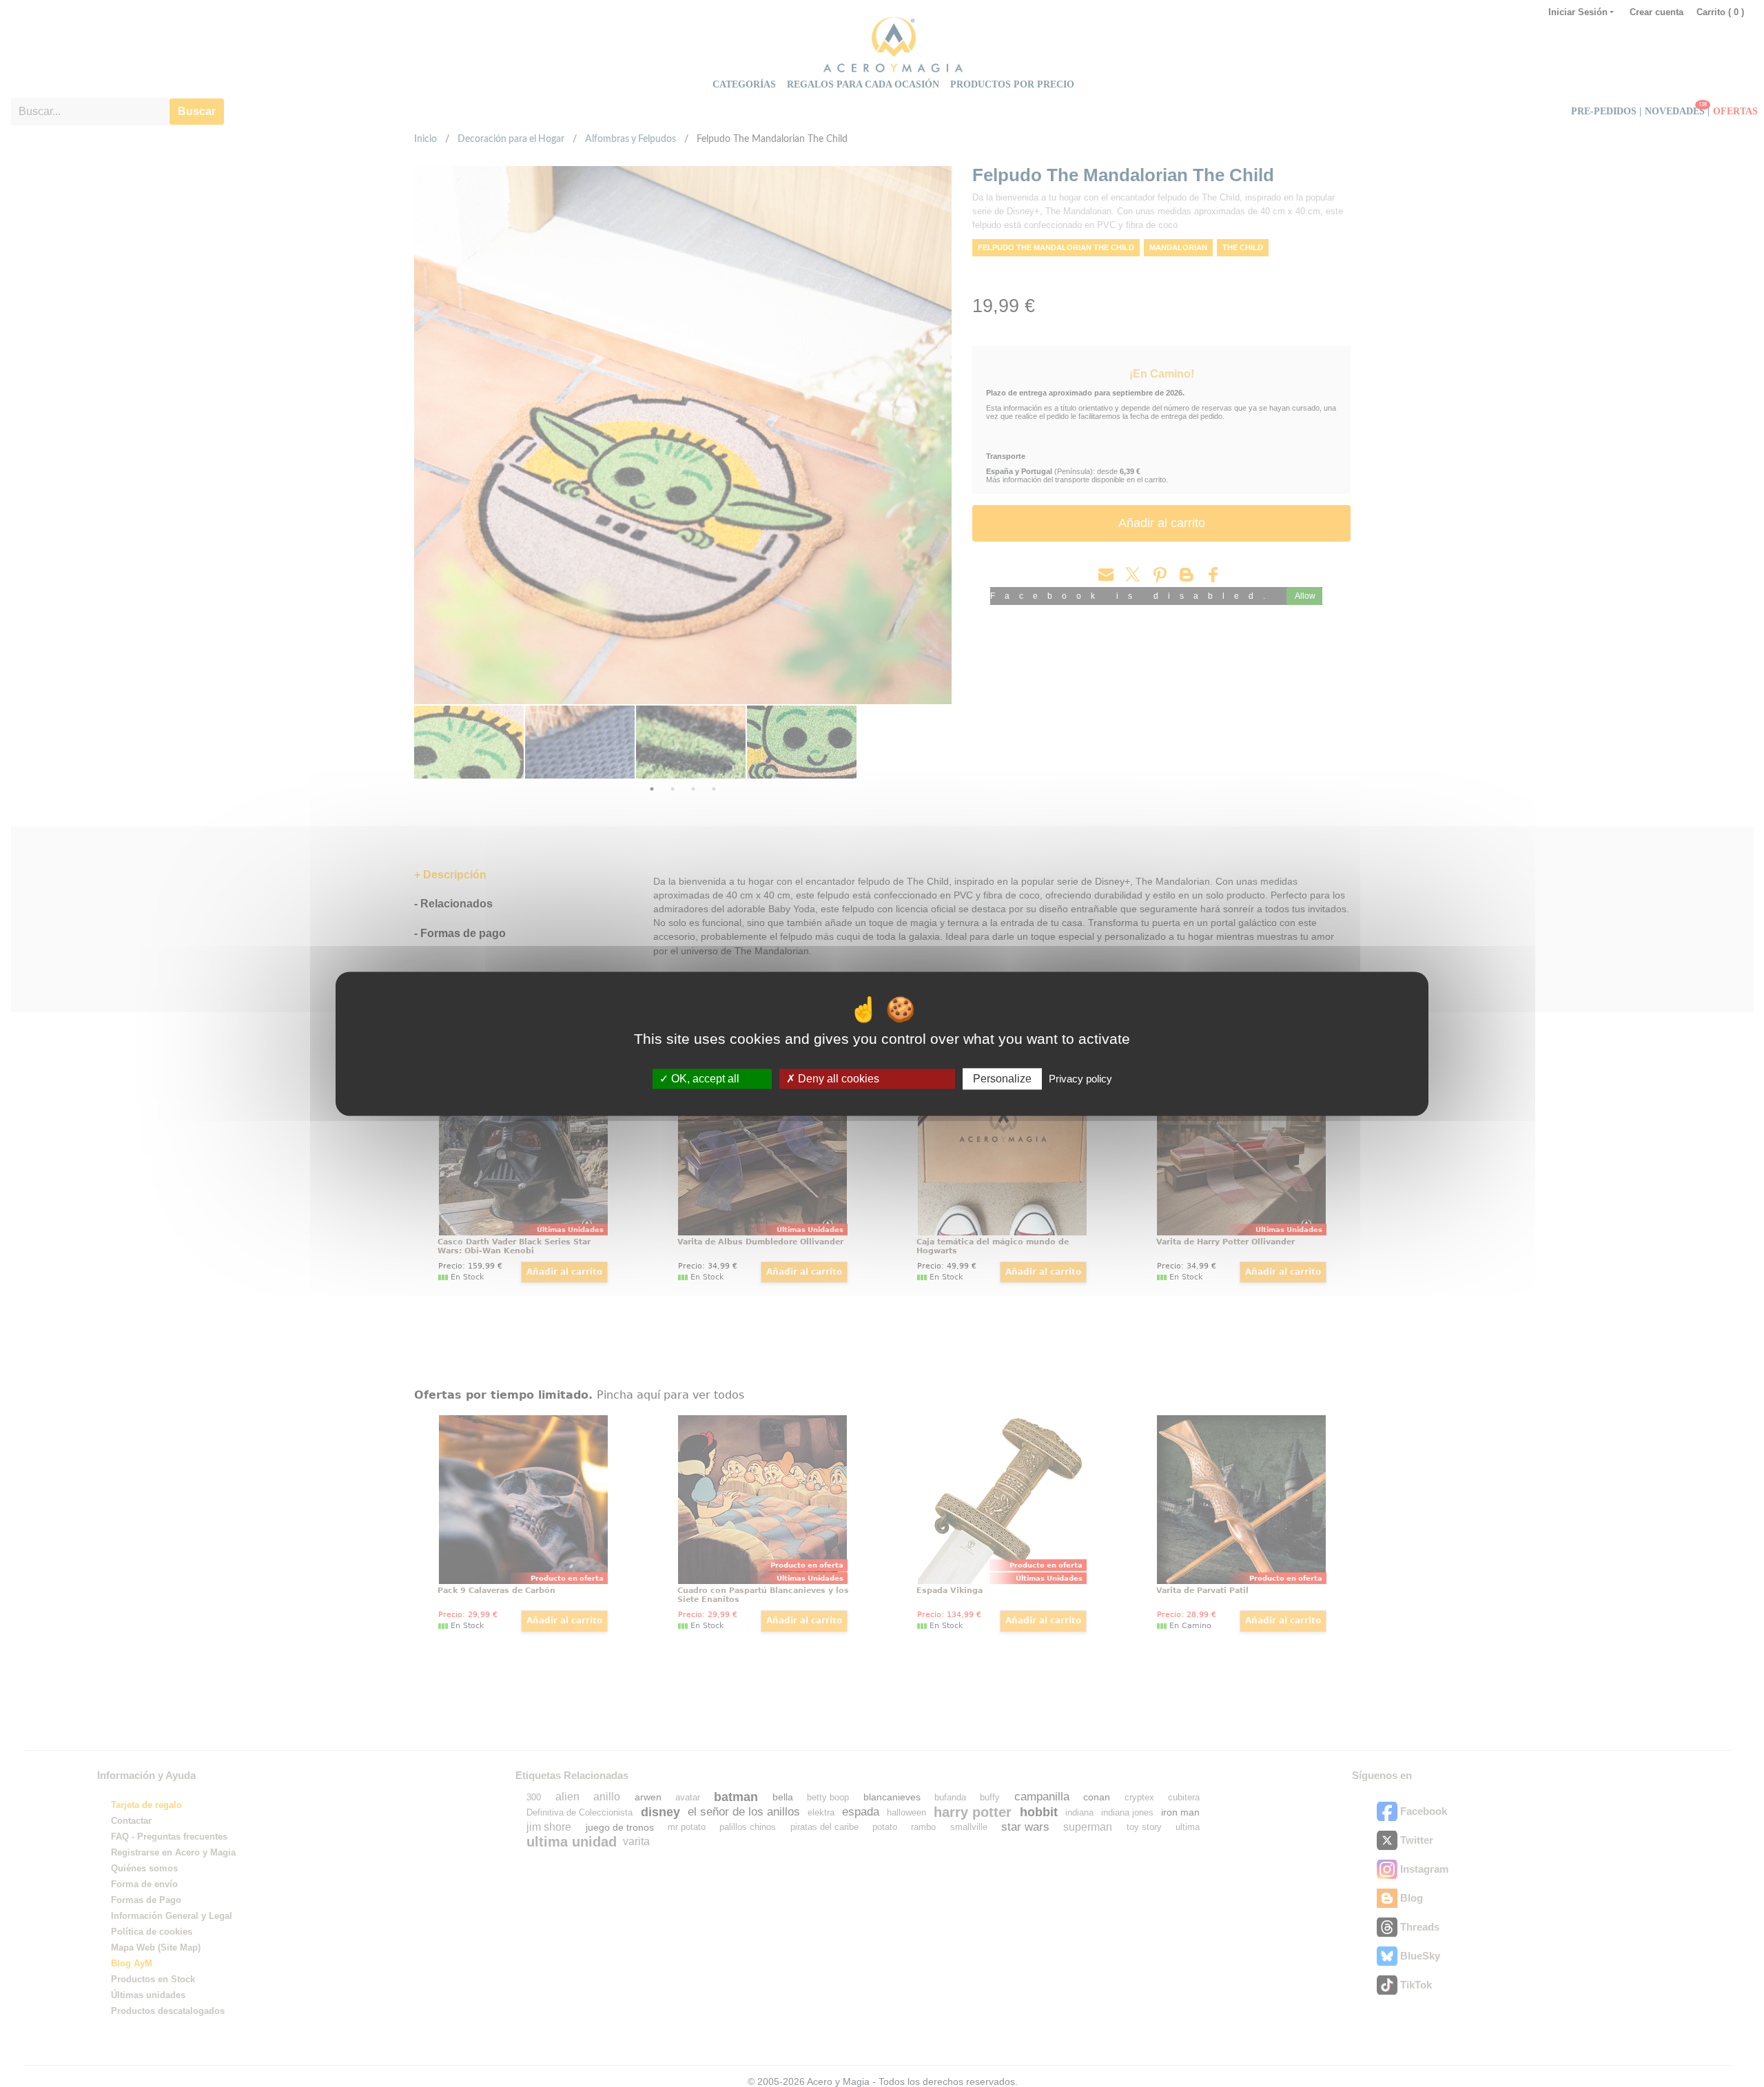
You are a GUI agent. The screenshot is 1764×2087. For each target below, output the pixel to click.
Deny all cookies (837, 1079)
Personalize (1002, 1079)
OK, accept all (704, 1079)
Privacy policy (1080, 1079)
